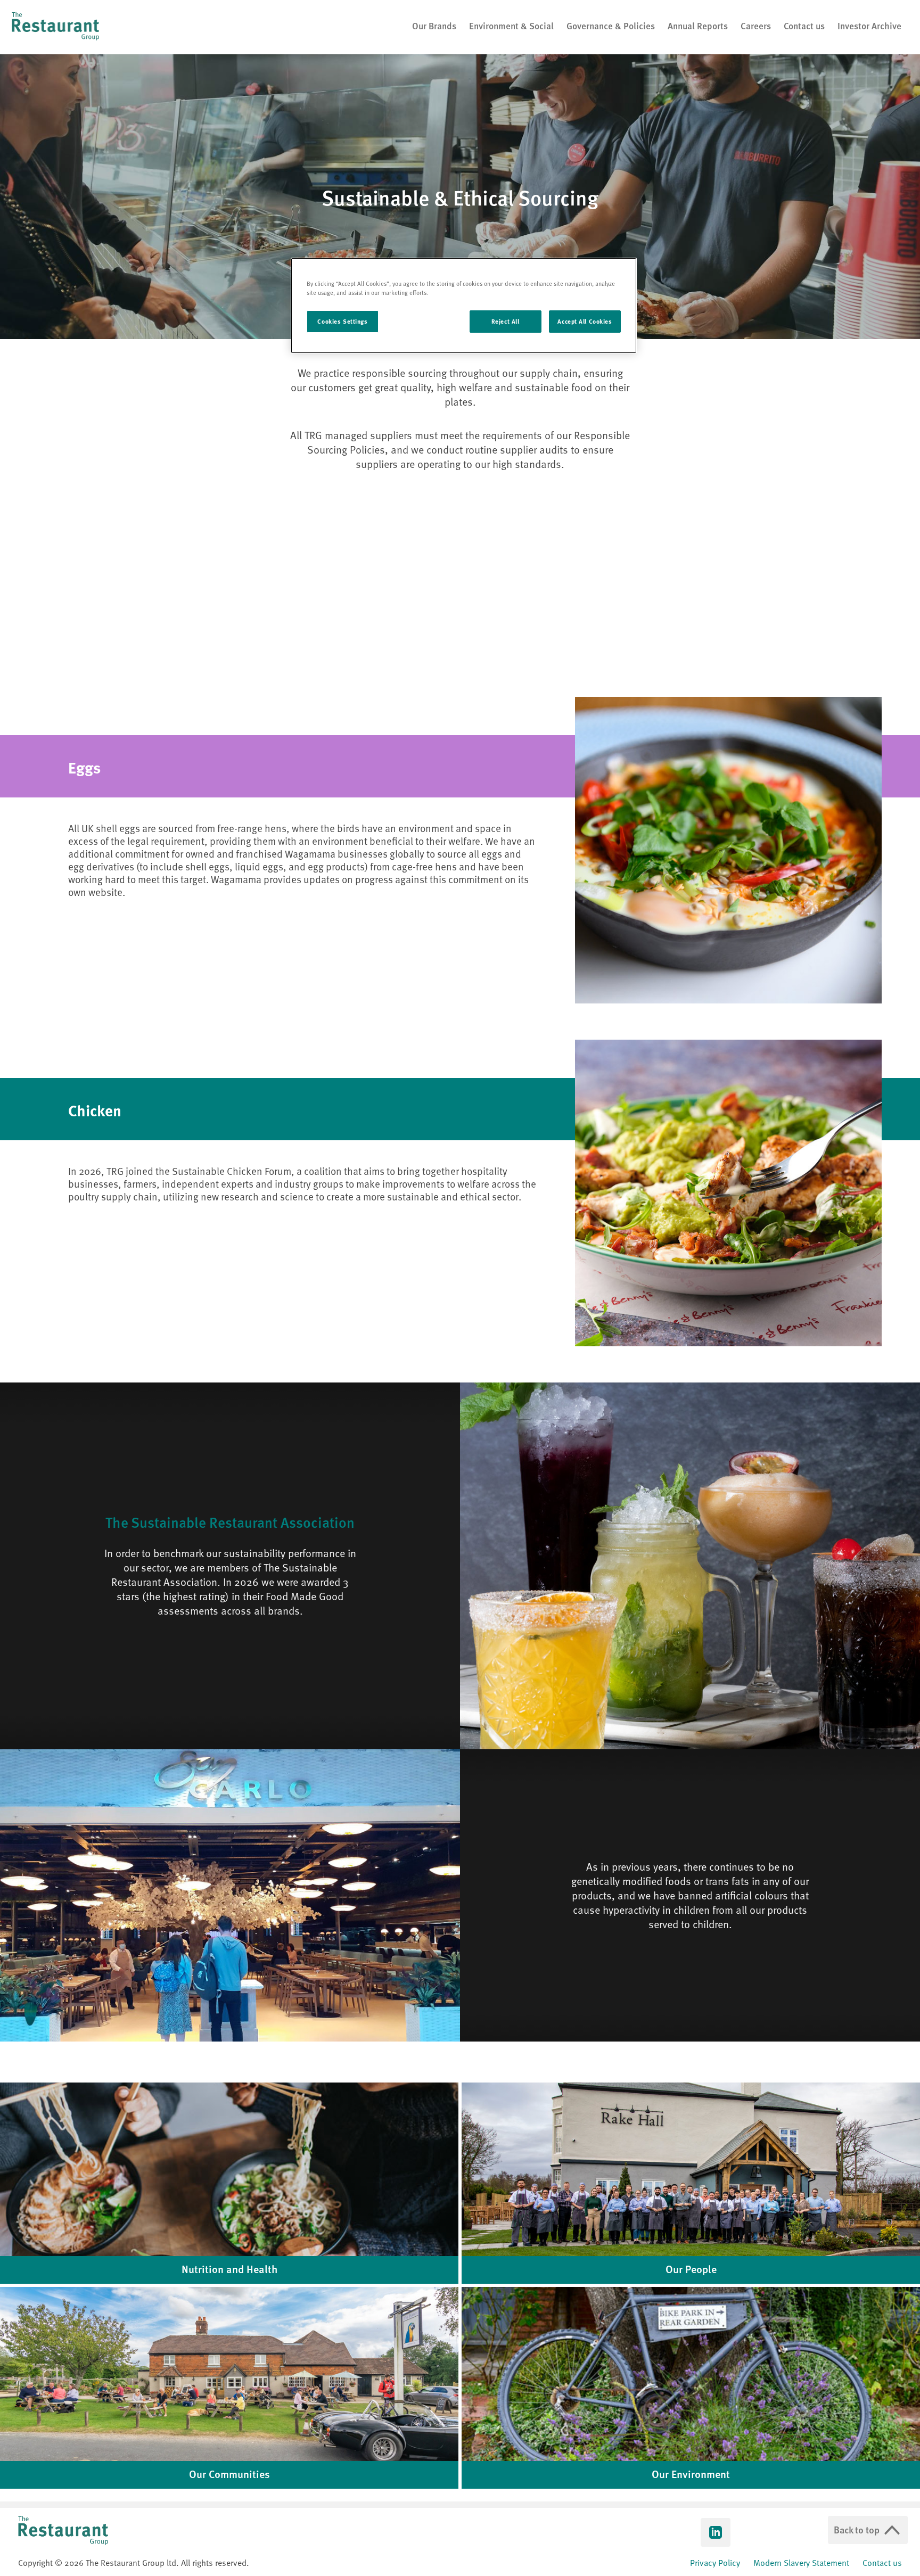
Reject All (506, 321)
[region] (464, 306)
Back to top (857, 2529)
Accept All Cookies (585, 321)
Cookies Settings (342, 321)
